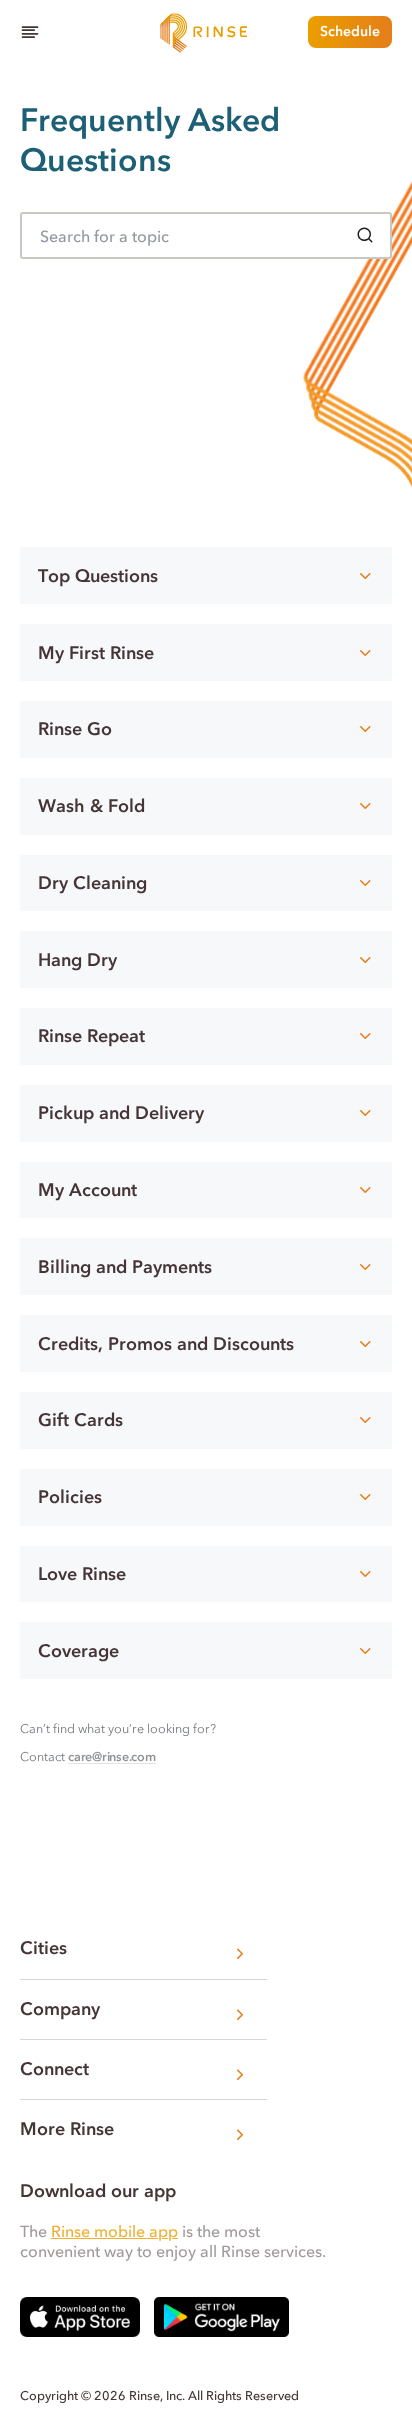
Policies (70, 1497)
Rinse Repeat (91, 1036)
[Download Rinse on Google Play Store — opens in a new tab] (221, 2317)
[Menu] (30, 32)
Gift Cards (80, 1420)
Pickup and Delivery (121, 1113)
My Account (87, 1190)
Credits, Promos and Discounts (166, 1344)
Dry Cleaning (92, 883)
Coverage (78, 1651)
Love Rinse (82, 1574)
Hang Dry (77, 960)
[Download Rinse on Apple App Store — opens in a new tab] (80, 2317)
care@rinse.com (111, 1756)
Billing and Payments (125, 1267)
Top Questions (98, 576)
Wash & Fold (91, 806)
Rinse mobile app (114, 2231)
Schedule (350, 31)
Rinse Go (75, 729)
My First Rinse (96, 653)
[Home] (206, 32)
